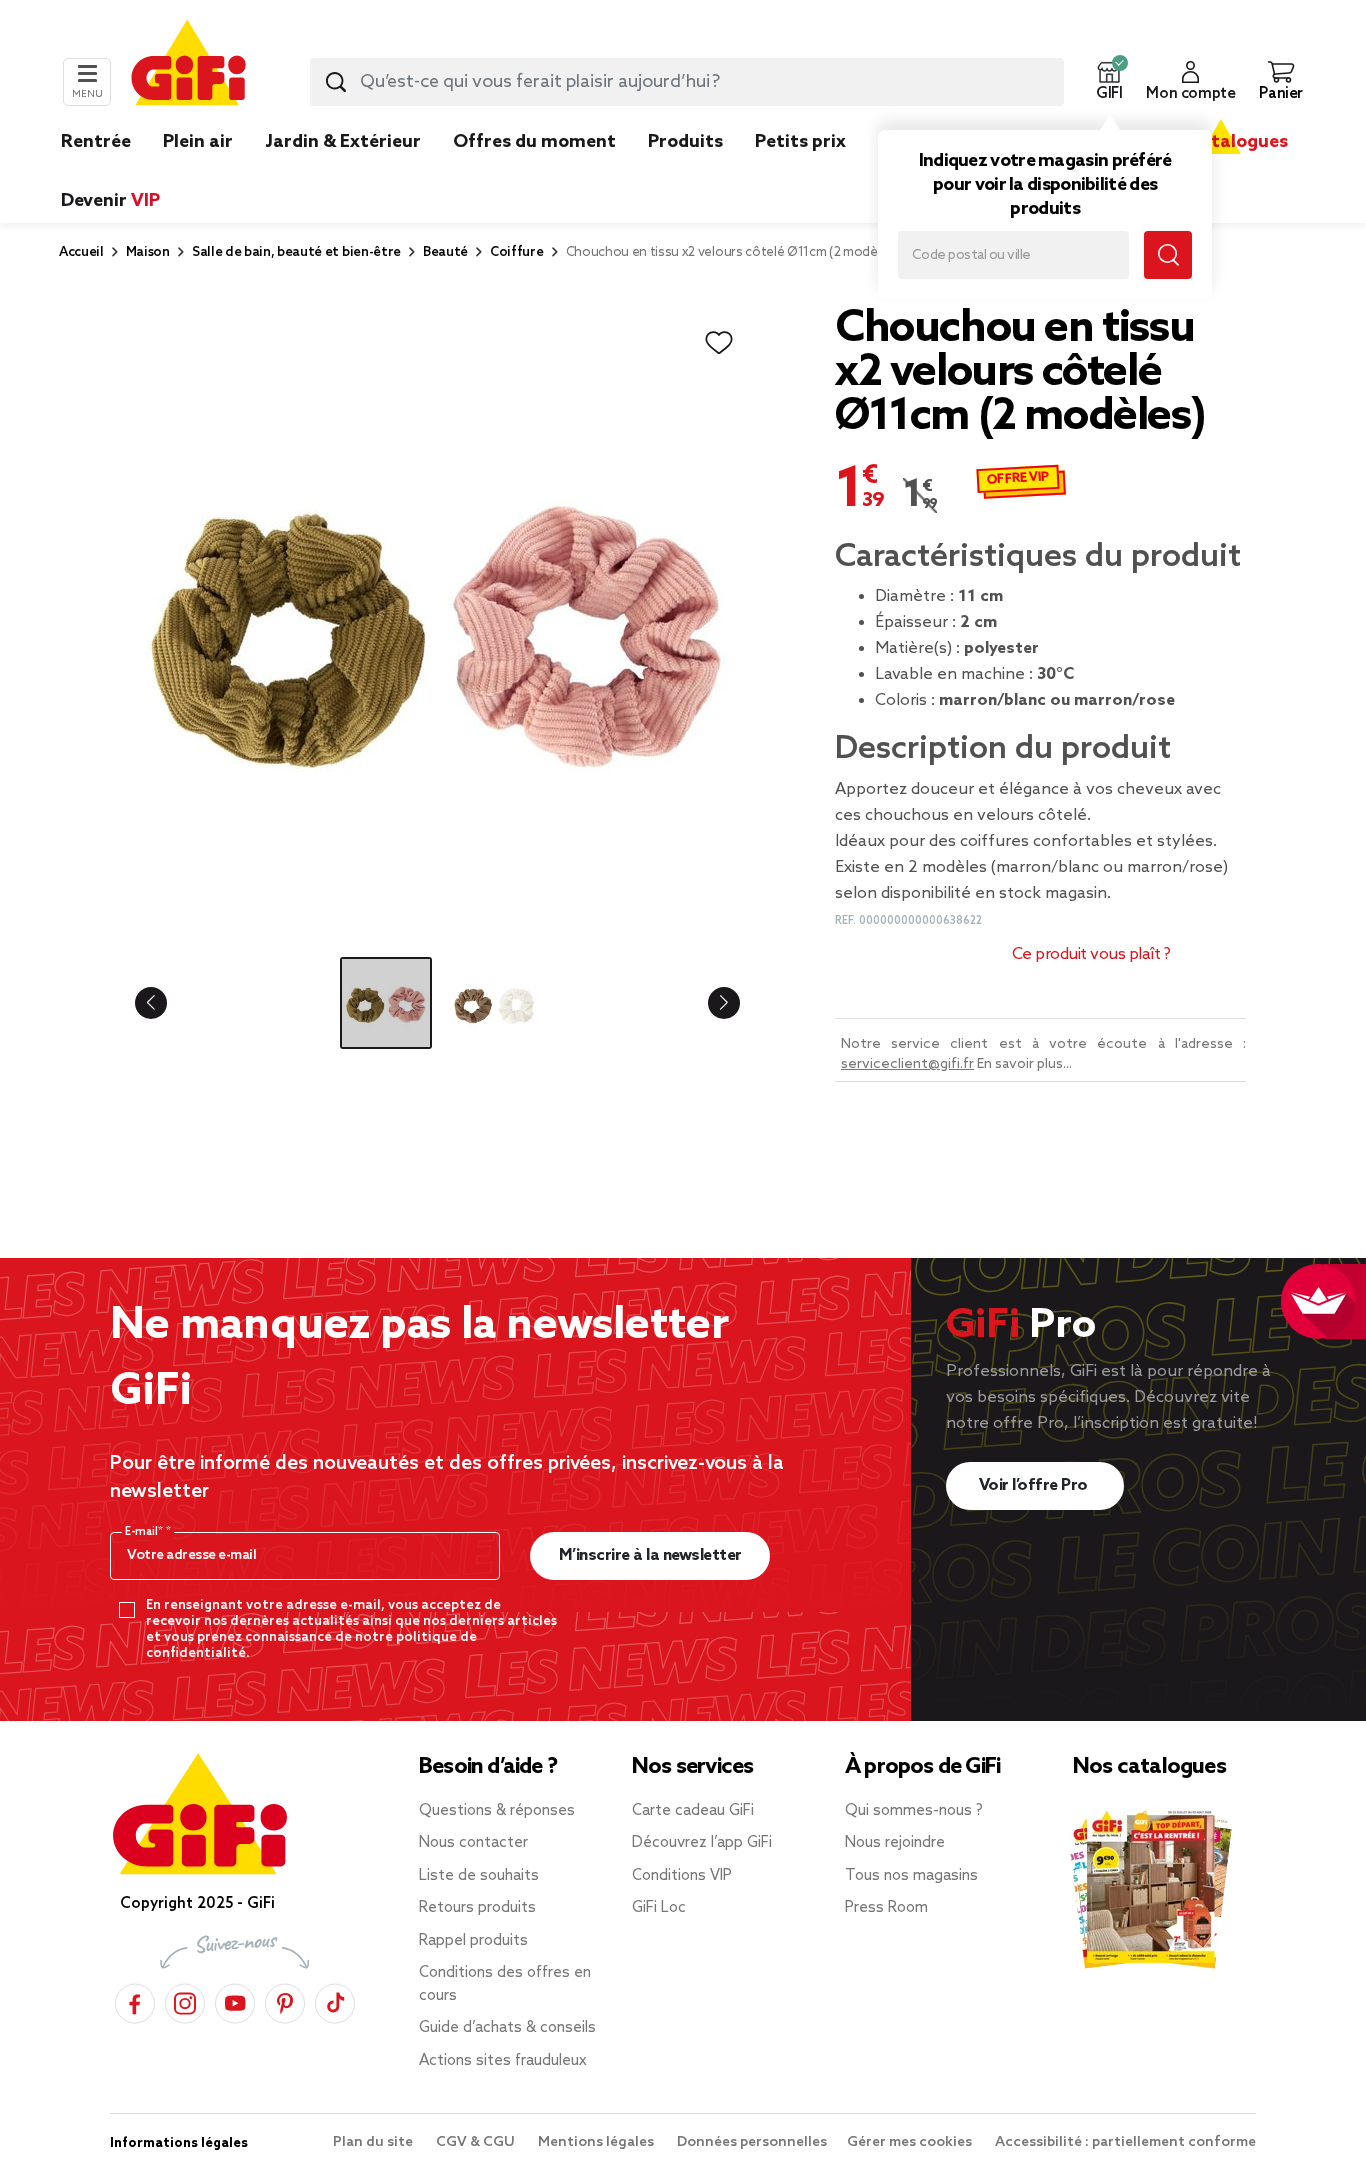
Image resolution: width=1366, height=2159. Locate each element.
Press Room (886, 1908)
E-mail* (145, 1532)
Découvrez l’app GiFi (702, 1843)
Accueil (81, 252)
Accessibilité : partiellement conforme (1125, 2142)
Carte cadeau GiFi (693, 1811)
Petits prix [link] (800, 142)
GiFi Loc (659, 1908)
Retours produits (477, 1908)
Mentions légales (597, 2142)
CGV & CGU (477, 2142)
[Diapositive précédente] (167, 1003)
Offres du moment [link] (534, 142)
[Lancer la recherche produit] (336, 82)
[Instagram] (185, 2000)
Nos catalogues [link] (1220, 142)
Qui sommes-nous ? (914, 1811)
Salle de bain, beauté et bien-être (296, 252)
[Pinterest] (285, 2000)
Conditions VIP (682, 1876)
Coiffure (516, 252)
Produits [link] (685, 142)
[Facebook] (135, 2000)
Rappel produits (473, 1941)
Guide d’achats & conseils (507, 2028)
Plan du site (374, 2142)
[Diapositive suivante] (708, 1003)
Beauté (445, 252)
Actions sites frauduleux (503, 2061)
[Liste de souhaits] (719, 343)
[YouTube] (235, 2000)
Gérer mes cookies (911, 2142)
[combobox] (687, 82)
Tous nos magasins (911, 1876)
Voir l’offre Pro (1035, 1485)
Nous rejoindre (895, 1843)
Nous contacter (473, 1843)
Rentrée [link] (96, 142)
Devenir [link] (110, 201)
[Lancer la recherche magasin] (1168, 255)
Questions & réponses (497, 1811)
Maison (148, 252)
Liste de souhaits (479, 1876)
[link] (685, 172)
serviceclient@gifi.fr (907, 1064)
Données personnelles (752, 2142)
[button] (1109, 82)
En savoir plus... (1024, 1064)
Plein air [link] (198, 142)
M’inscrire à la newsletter (650, 1555)
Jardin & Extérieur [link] (343, 142)
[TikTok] (335, 2000)
